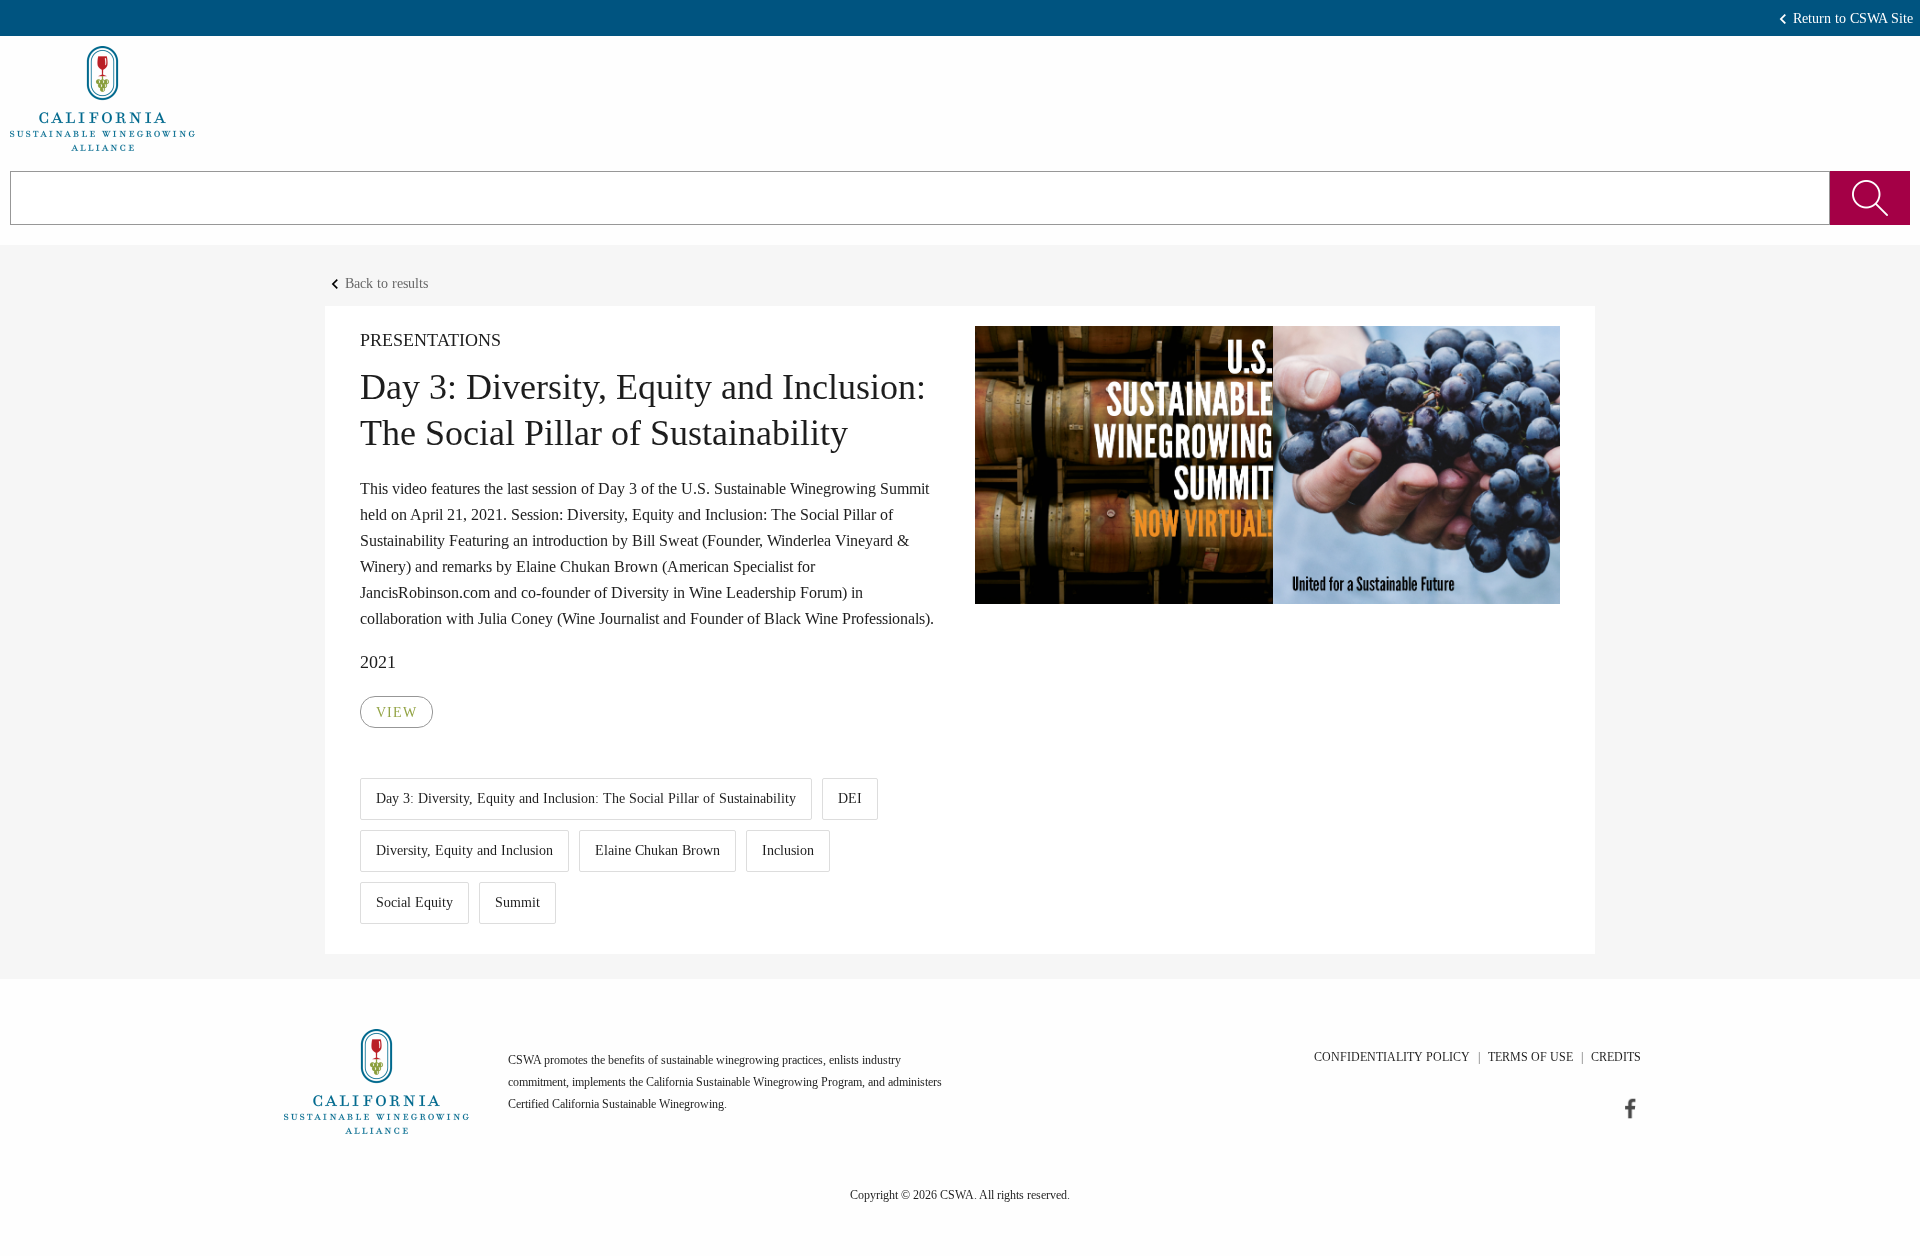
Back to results (386, 283)
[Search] (1870, 198)
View (396, 712)
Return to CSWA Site (1853, 18)
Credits (1616, 1057)
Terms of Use (1530, 1057)
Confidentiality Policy (1392, 1057)
